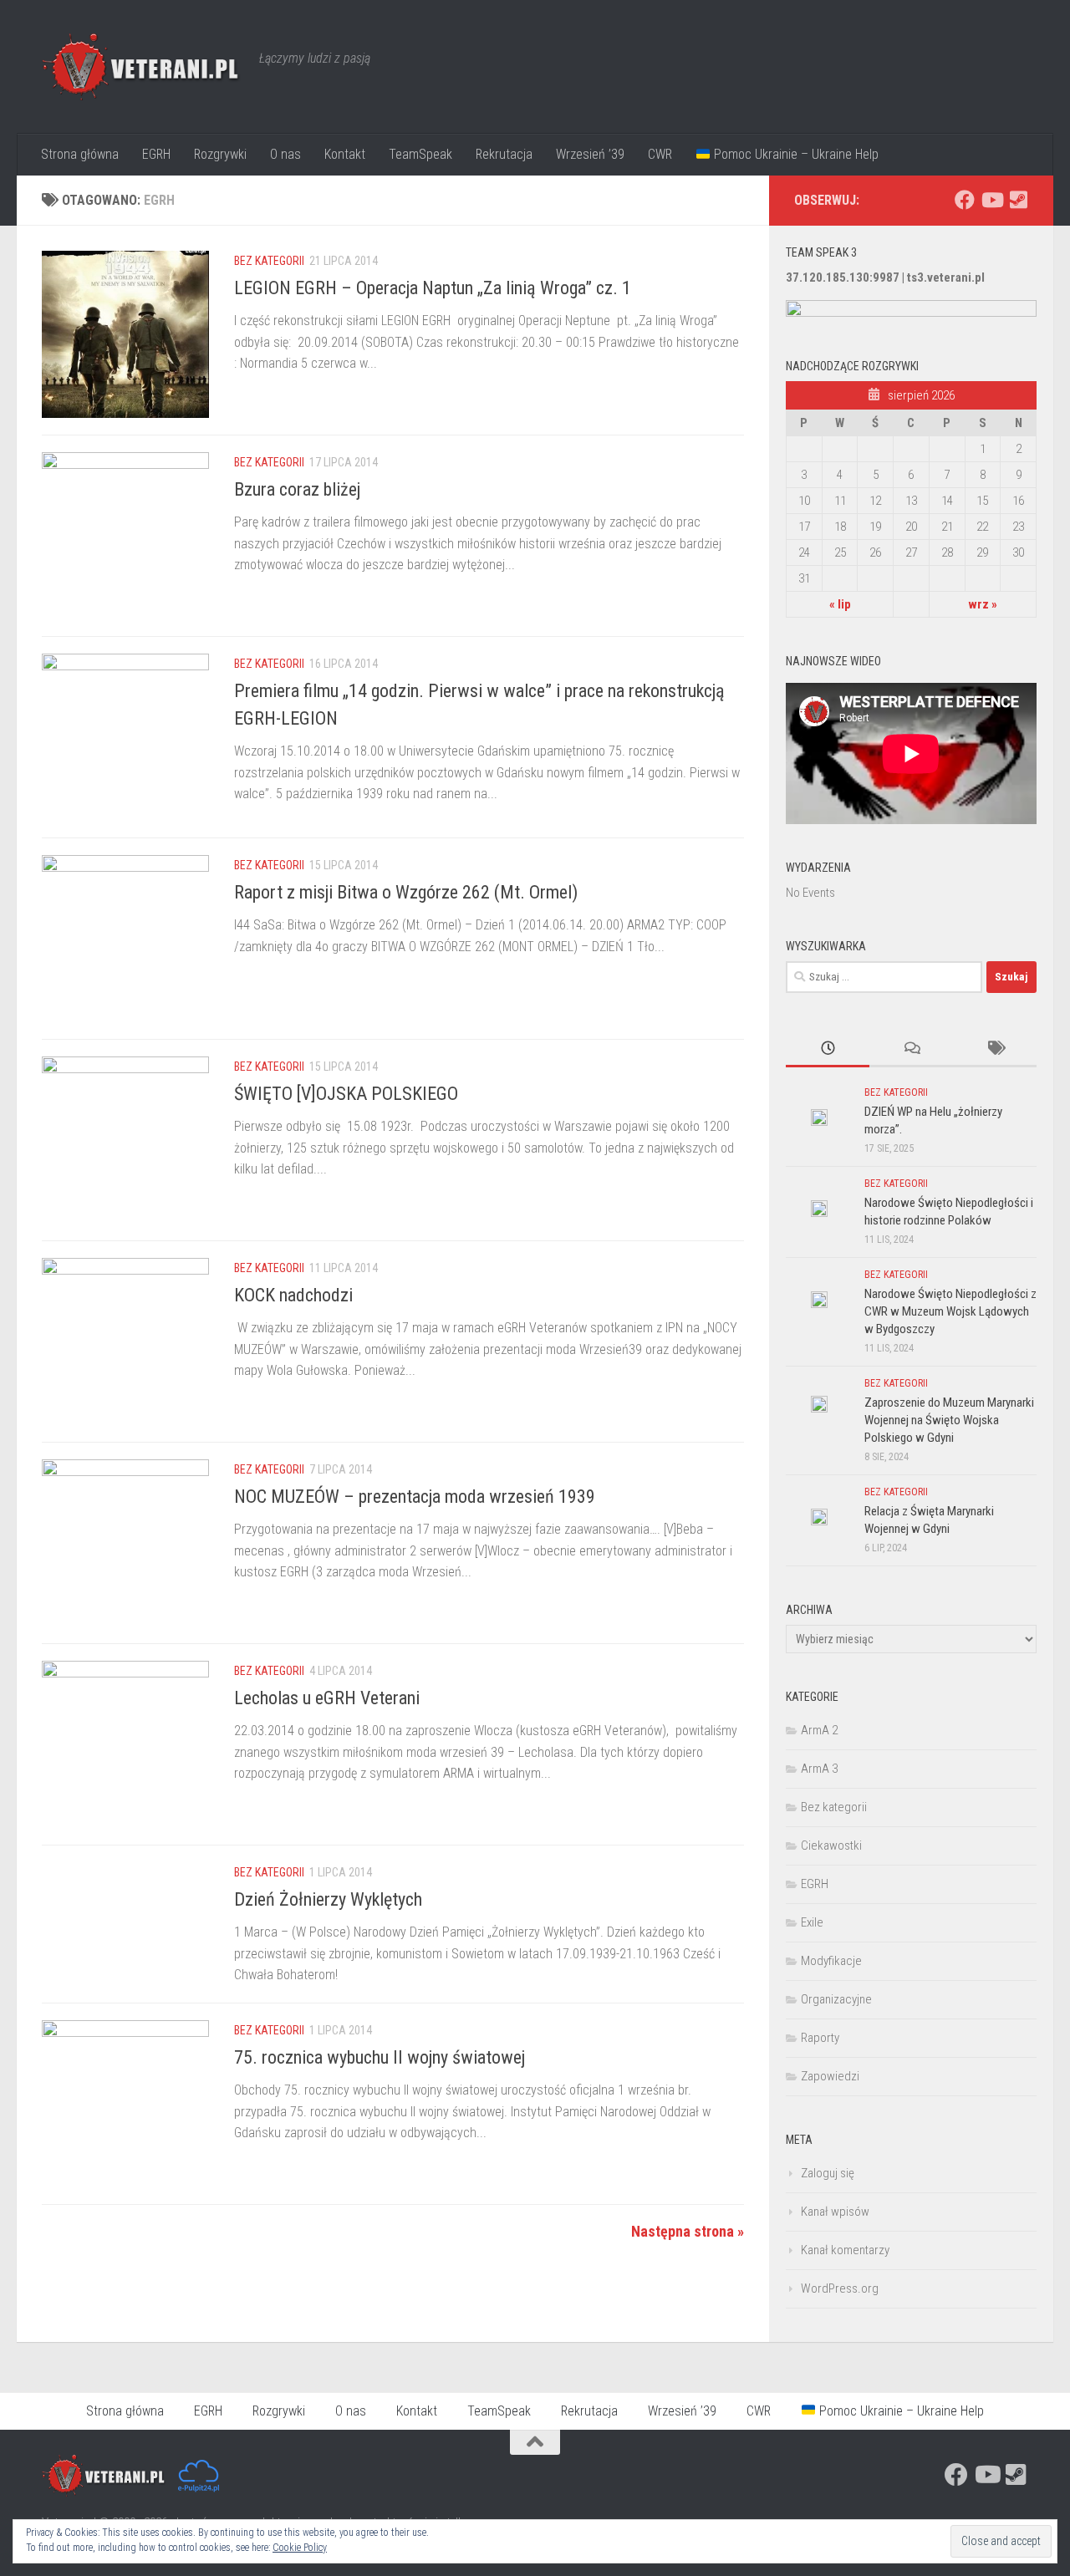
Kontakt (345, 154)
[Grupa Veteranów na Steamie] (1018, 200)
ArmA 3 (819, 1769)
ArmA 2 (819, 1730)
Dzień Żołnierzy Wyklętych (328, 1899)
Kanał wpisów (835, 2212)
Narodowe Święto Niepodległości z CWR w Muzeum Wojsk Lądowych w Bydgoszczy (950, 1311)
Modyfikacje (831, 1961)
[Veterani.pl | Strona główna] (142, 67)
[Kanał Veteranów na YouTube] (991, 200)
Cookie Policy (300, 2548)
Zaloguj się (828, 2173)
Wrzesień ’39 (590, 154)
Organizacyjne (836, 1999)
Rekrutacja (504, 154)
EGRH (156, 154)
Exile (812, 1922)
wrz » (983, 604)
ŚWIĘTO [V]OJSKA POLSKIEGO (346, 1094)
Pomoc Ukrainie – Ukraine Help (795, 154)
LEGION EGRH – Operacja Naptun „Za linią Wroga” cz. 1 (433, 288)
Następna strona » (688, 2231)
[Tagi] (995, 1049)
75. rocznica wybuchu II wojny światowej (380, 2057)
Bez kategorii (269, 261)
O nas (285, 154)
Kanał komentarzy (845, 2250)
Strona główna (80, 154)
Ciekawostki (831, 1845)
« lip (840, 604)
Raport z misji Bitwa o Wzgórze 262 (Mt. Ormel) (406, 892)
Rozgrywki (220, 154)
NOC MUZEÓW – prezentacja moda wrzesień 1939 (415, 1497)
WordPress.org (840, 2288)
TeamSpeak (420, 154)
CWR (660, 154)
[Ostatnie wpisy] (828, 1049)
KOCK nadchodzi (293, 1295)
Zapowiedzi (830, 2076)
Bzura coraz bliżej (297, 489)
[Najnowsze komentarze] (911, 1049)
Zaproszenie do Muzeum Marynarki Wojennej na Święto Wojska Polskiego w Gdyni (949, 1420)
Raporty (820, 2038)
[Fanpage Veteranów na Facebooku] (965, 200)
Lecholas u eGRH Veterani (327, 1698)
